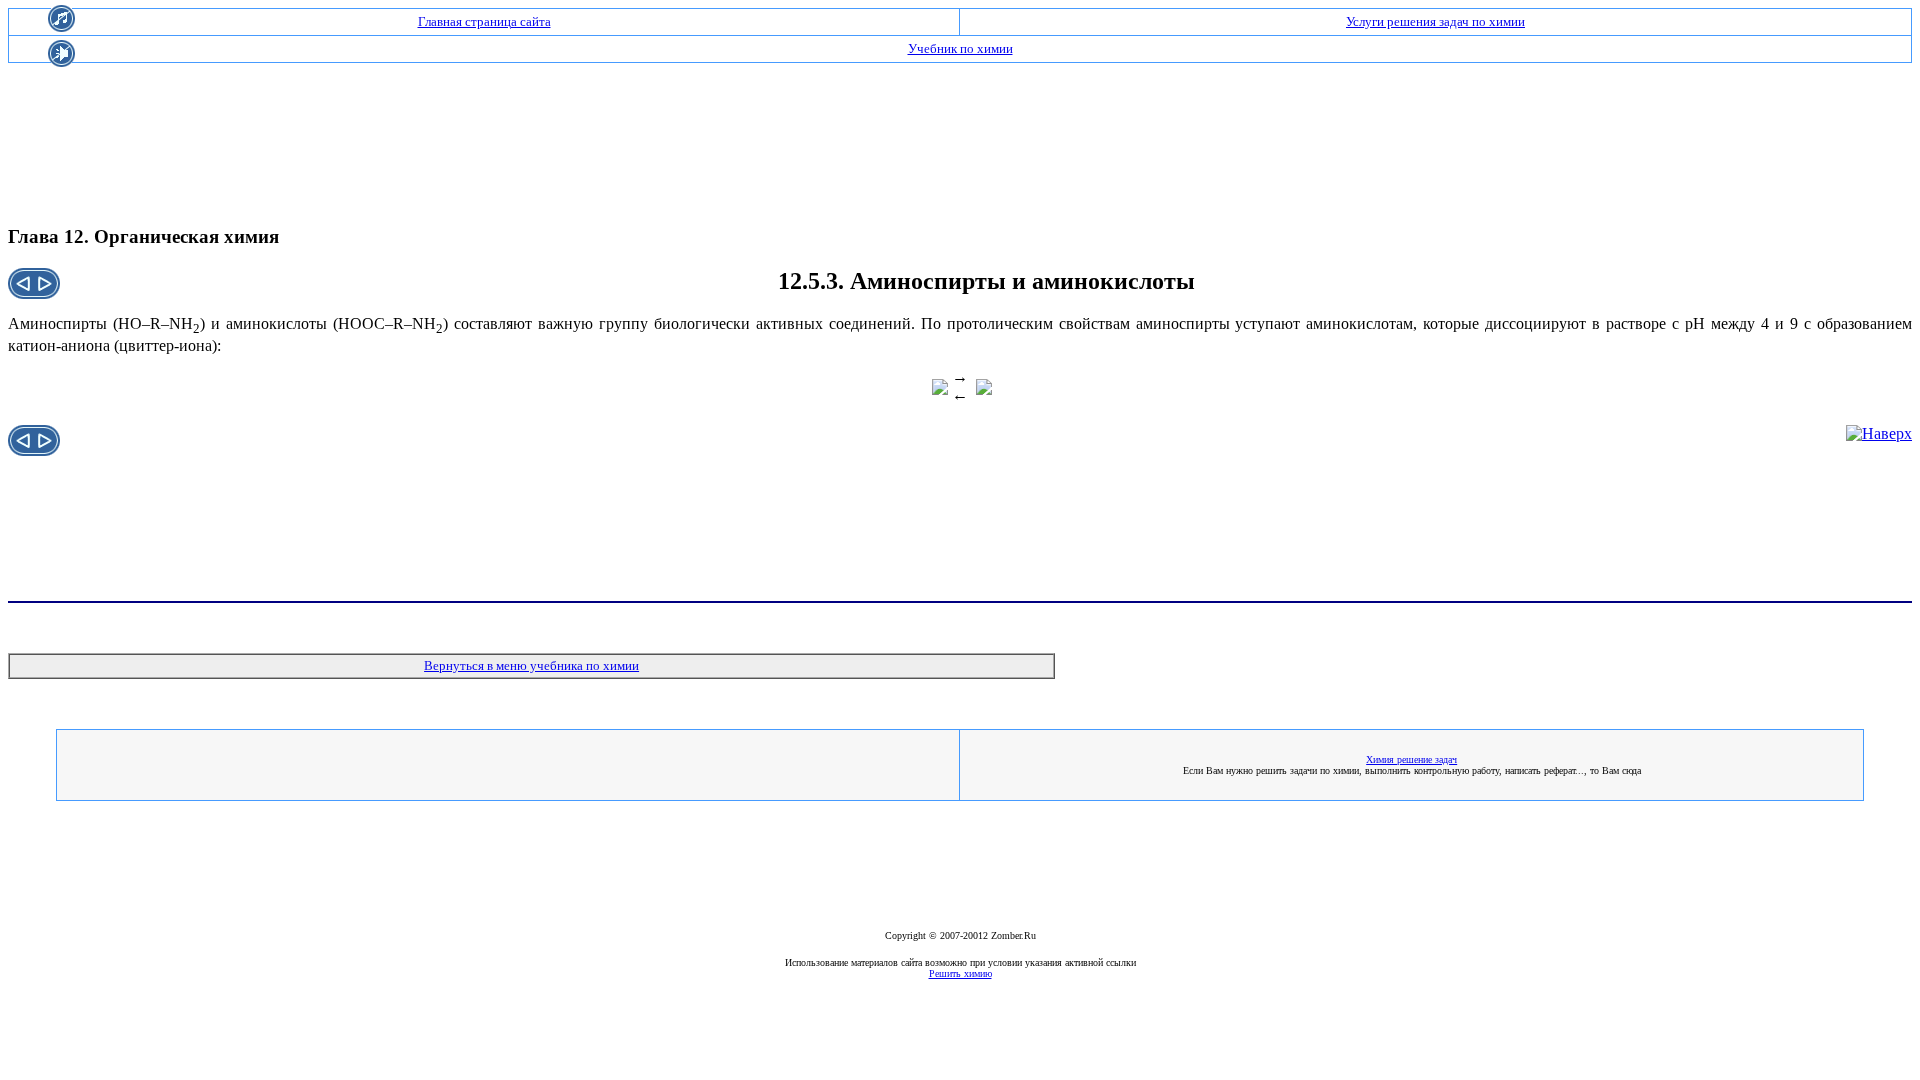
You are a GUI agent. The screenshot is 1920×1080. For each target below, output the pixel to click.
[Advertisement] (960, 126)
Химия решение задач (1411, 759)
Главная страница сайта (484, 21)
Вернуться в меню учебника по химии (531, 665)
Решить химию (960, 973)
